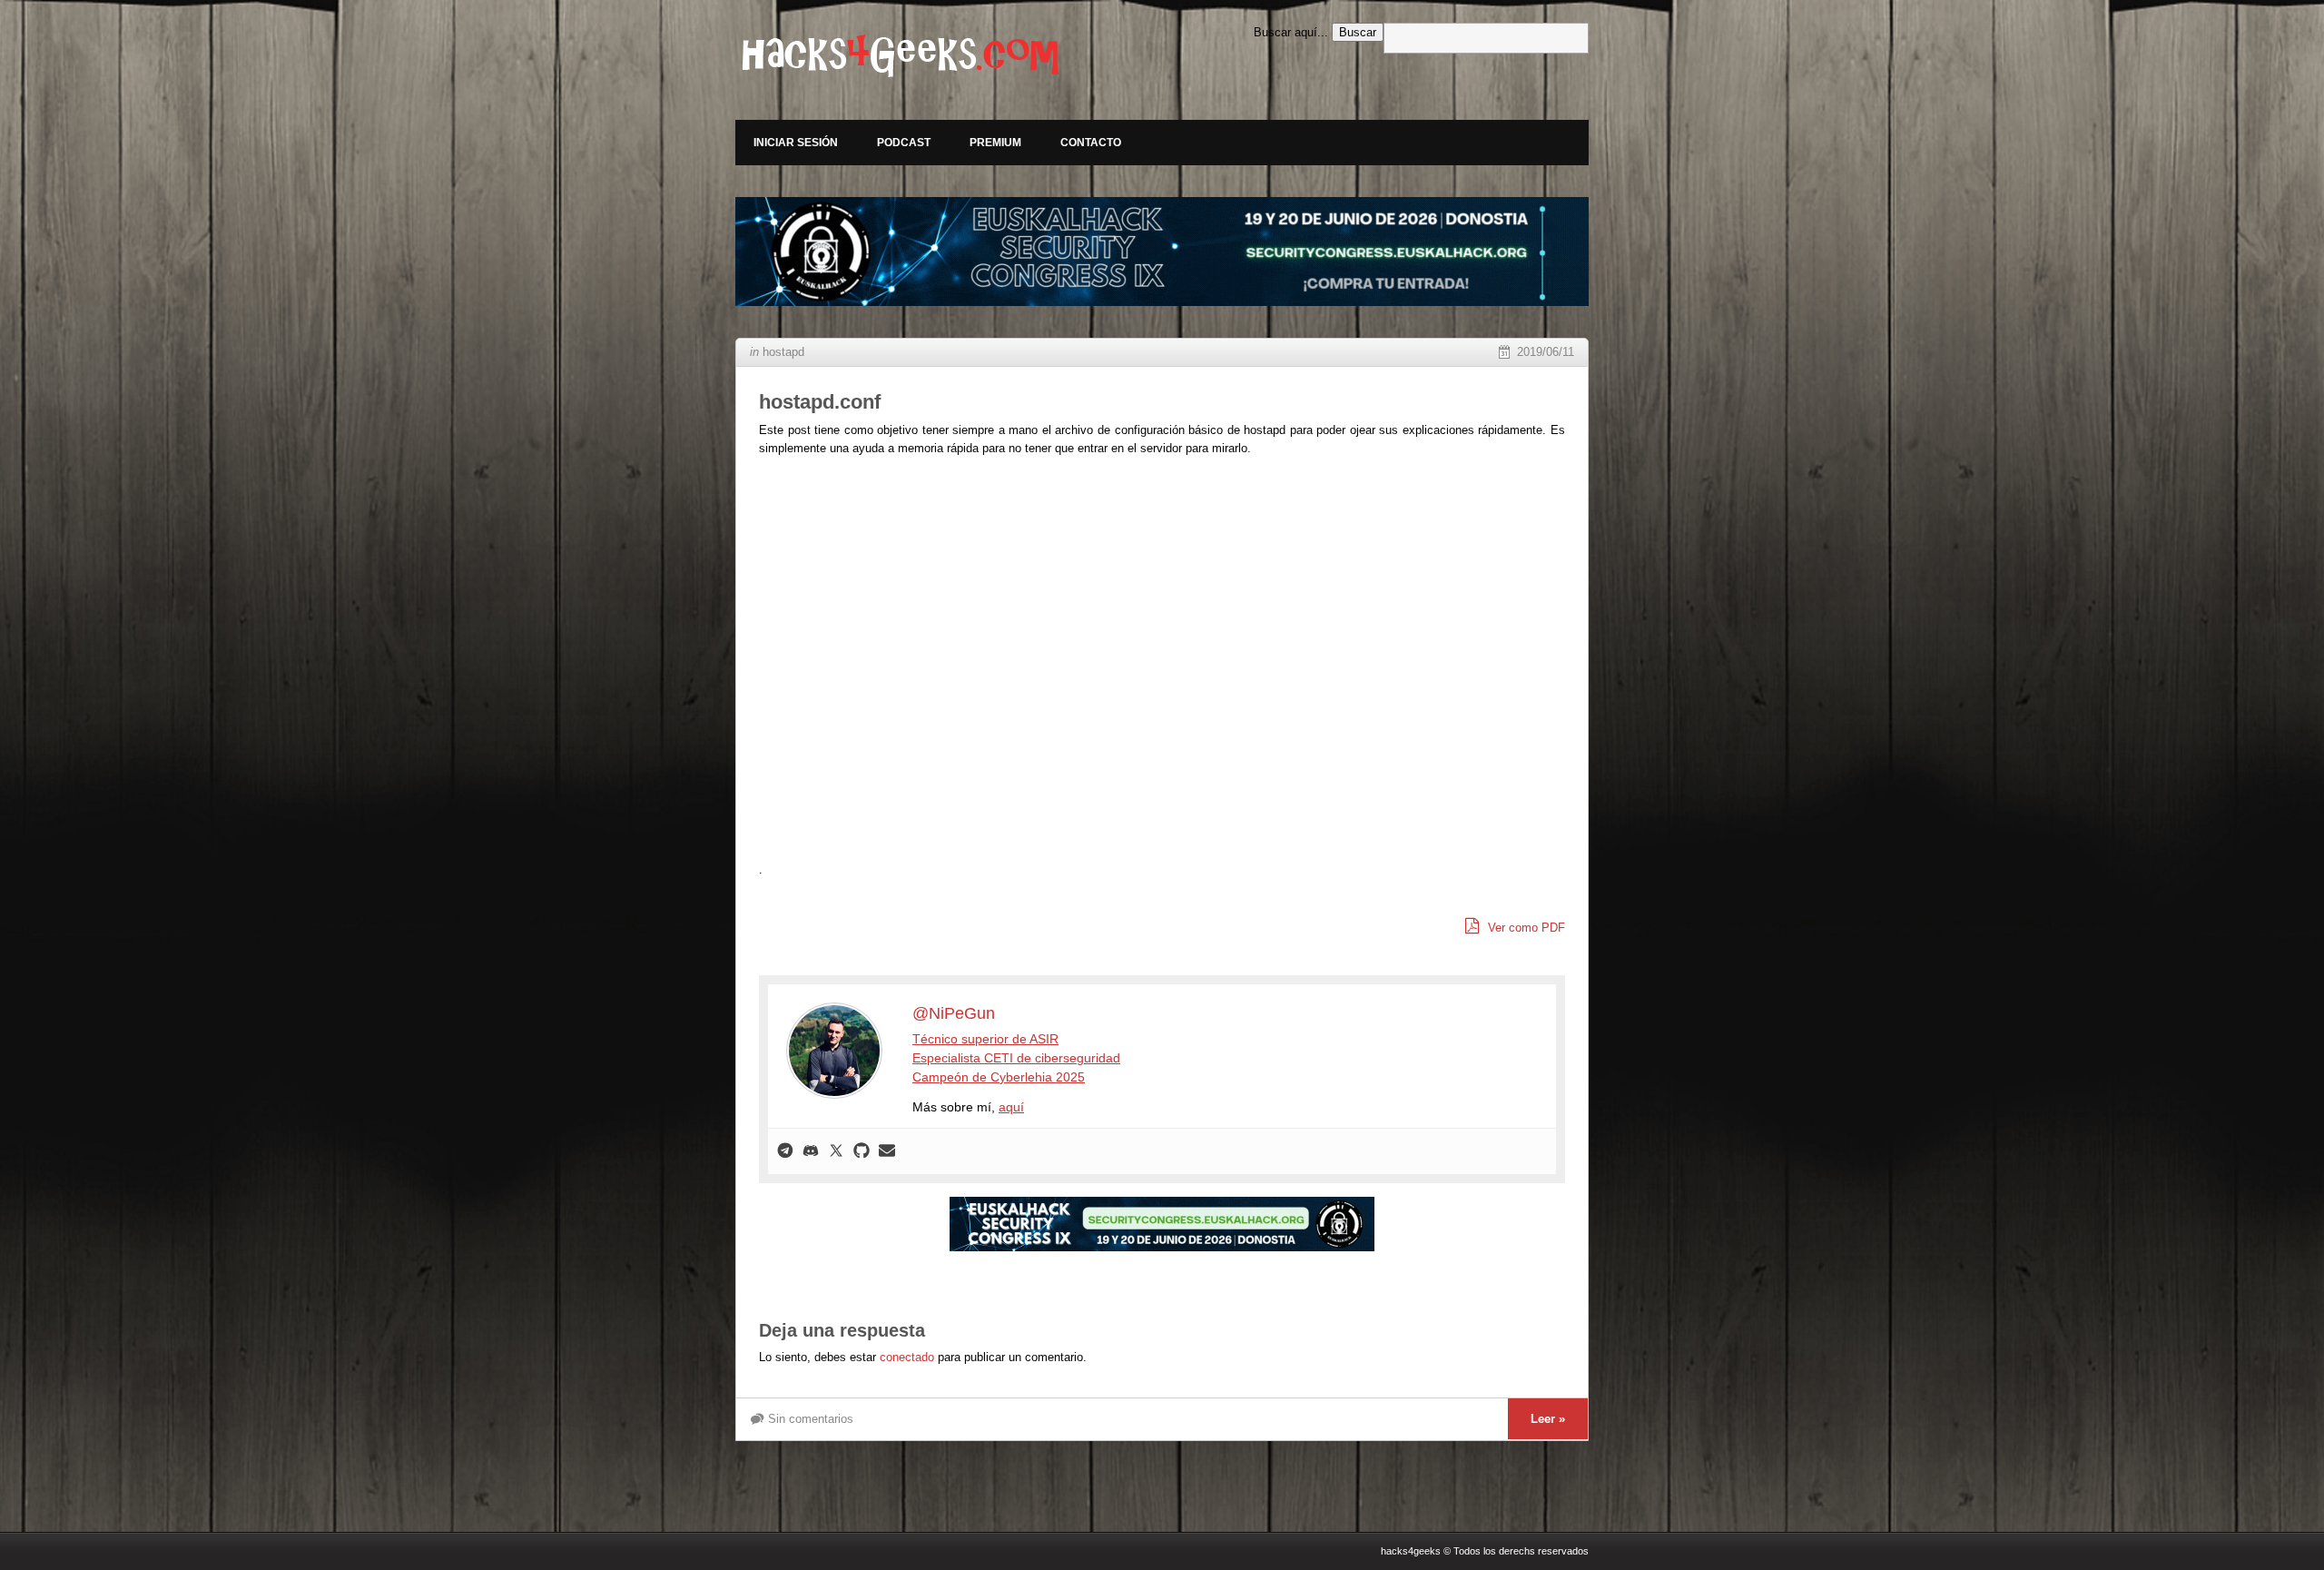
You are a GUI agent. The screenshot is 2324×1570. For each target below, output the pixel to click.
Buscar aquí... (1291, 32)
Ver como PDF (1525, 928)
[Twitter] (836, 1151)
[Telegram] (785, 1151)
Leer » (1548, 1419)
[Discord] (811, 1151)
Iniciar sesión (796, 143)
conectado (907, 1357)
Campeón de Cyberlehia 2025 (999, 1077)
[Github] (862, 1151)
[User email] (887, 1151)
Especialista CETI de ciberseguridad (1016, 1058)
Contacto (1091, 143)
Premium (995, 143)
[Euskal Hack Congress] (1162, 252)
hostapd (783, 352)
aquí (1011, 1107)
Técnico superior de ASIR (985, 1039)
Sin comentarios (811, 1419)
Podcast (904, 143)
